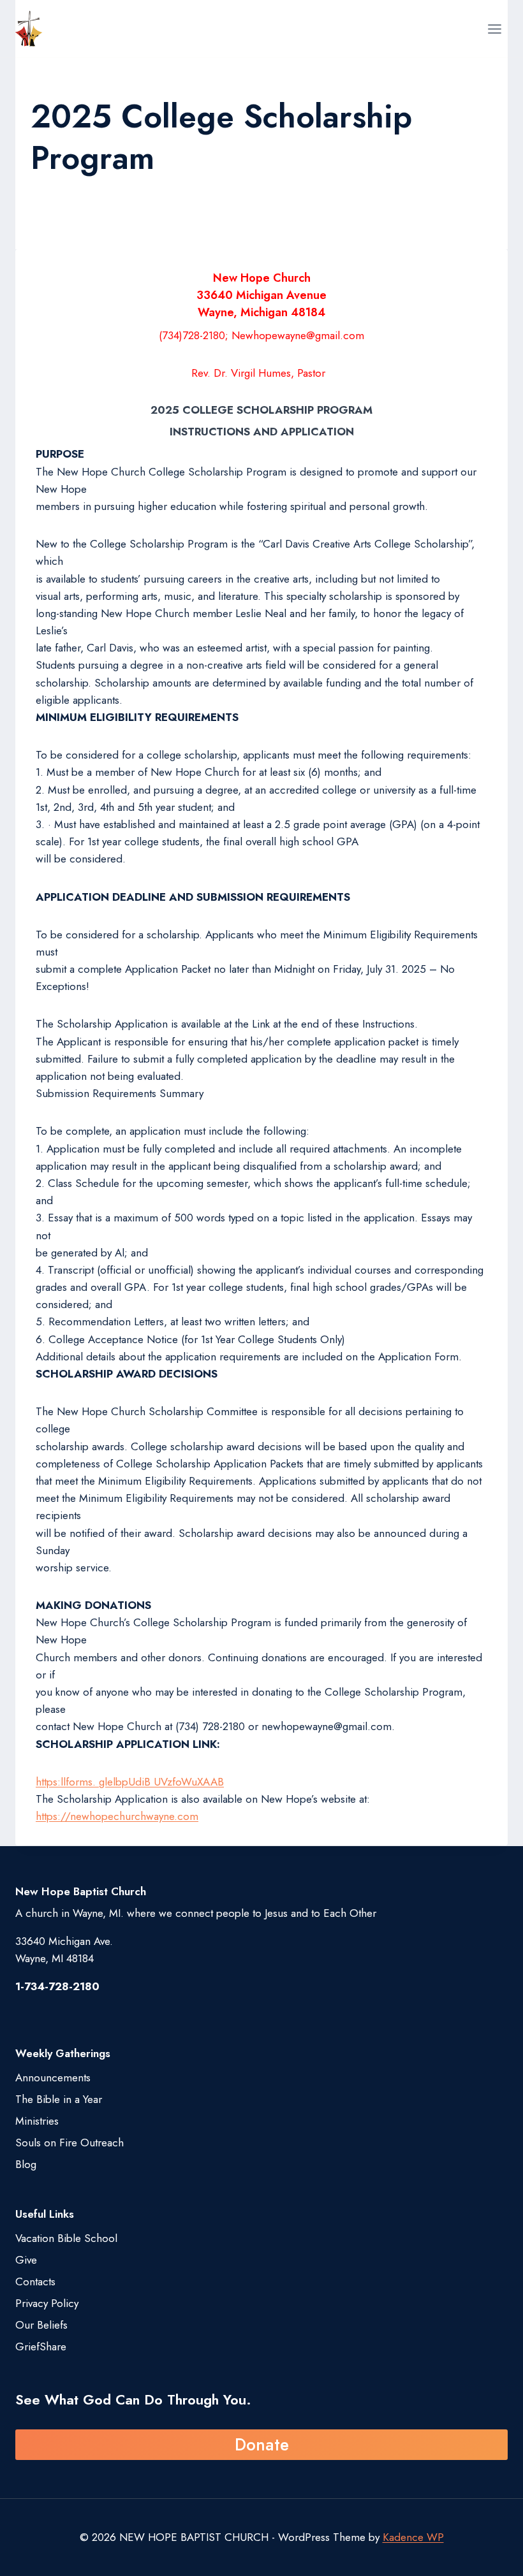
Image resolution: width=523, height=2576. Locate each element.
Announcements (53, 2078)
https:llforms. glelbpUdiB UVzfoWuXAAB (130, 1782)
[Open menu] (494, 29)
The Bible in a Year (59, 2099)
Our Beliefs (41, 2325)
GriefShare (41, 2347)
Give (26, 2260)
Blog (26, 2164)
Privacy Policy (47, 2303)
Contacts (35, 2281)
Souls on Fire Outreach (70, 2143)
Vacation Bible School (66, 2238)
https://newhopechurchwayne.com (117, 1816)
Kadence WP (413, 2537)
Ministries (37, 2121)
